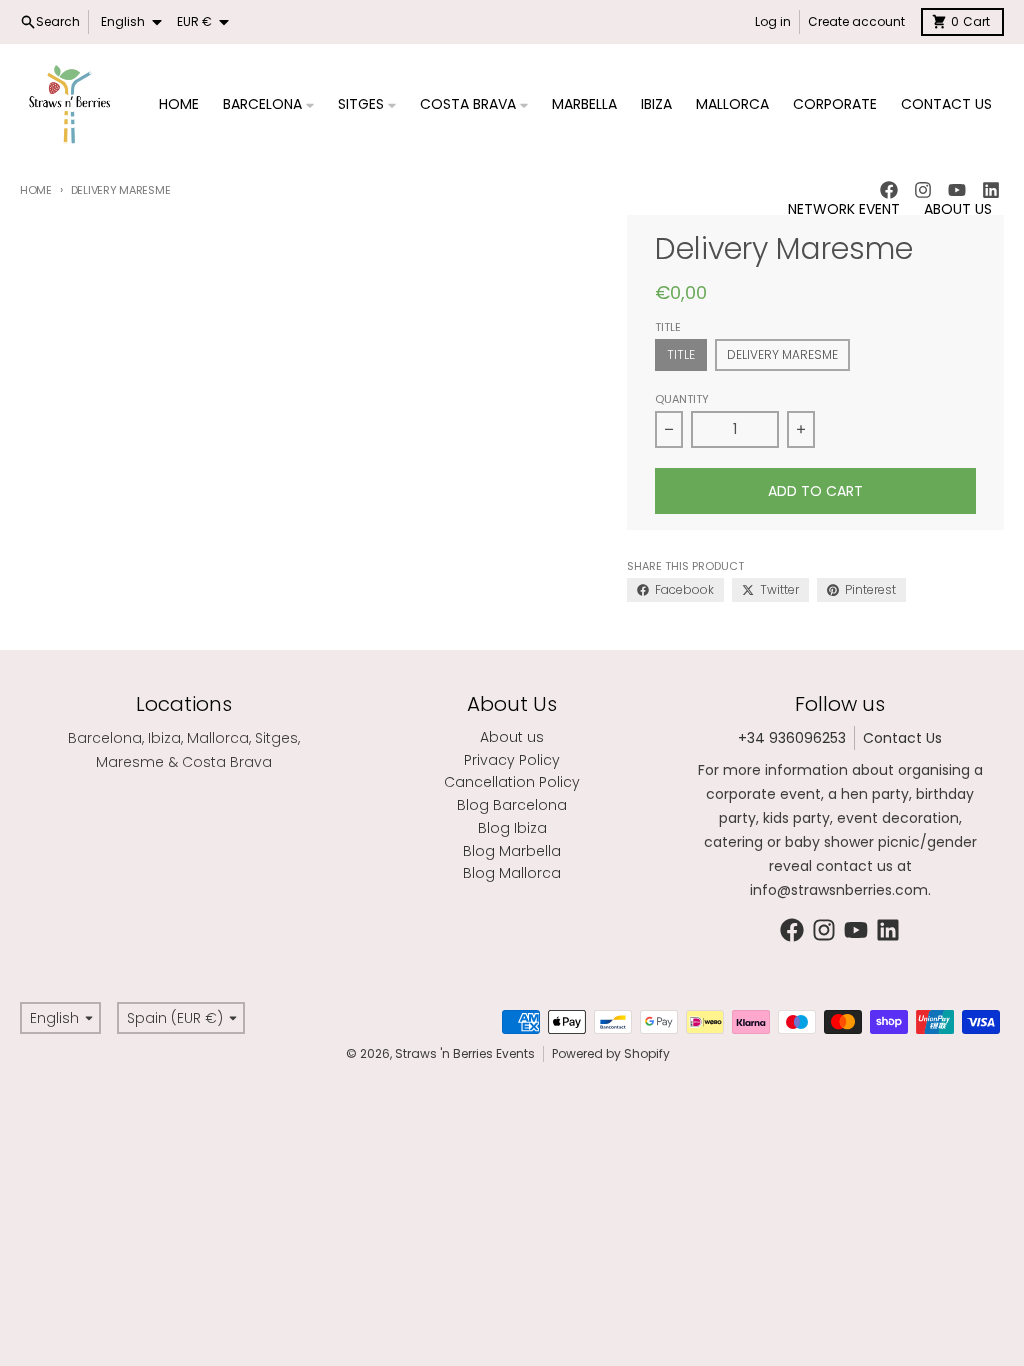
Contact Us (902, 738)
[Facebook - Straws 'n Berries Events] (792, 930)
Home (36, 190)
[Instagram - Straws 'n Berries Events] (824, 930)
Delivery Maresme (782, 354)
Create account (856, 21)
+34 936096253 (792, 738)
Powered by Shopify (611, 1053)
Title (681, 354)
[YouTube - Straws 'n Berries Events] (856, 930)
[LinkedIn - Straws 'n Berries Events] (888, 930)
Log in (773, 21)
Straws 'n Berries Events (465, 1053)
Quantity (682, 399)
